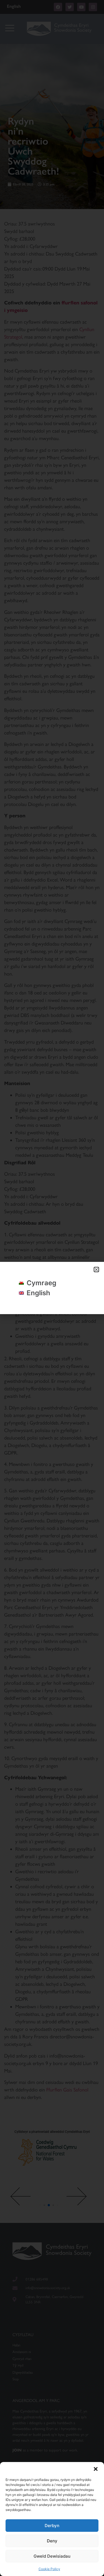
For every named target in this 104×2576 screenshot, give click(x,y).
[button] (96, 2469)
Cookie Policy (49, 2569)
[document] (52, 1288)
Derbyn (52, 2526)
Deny (52, 2541)
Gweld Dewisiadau (52, 2556)
